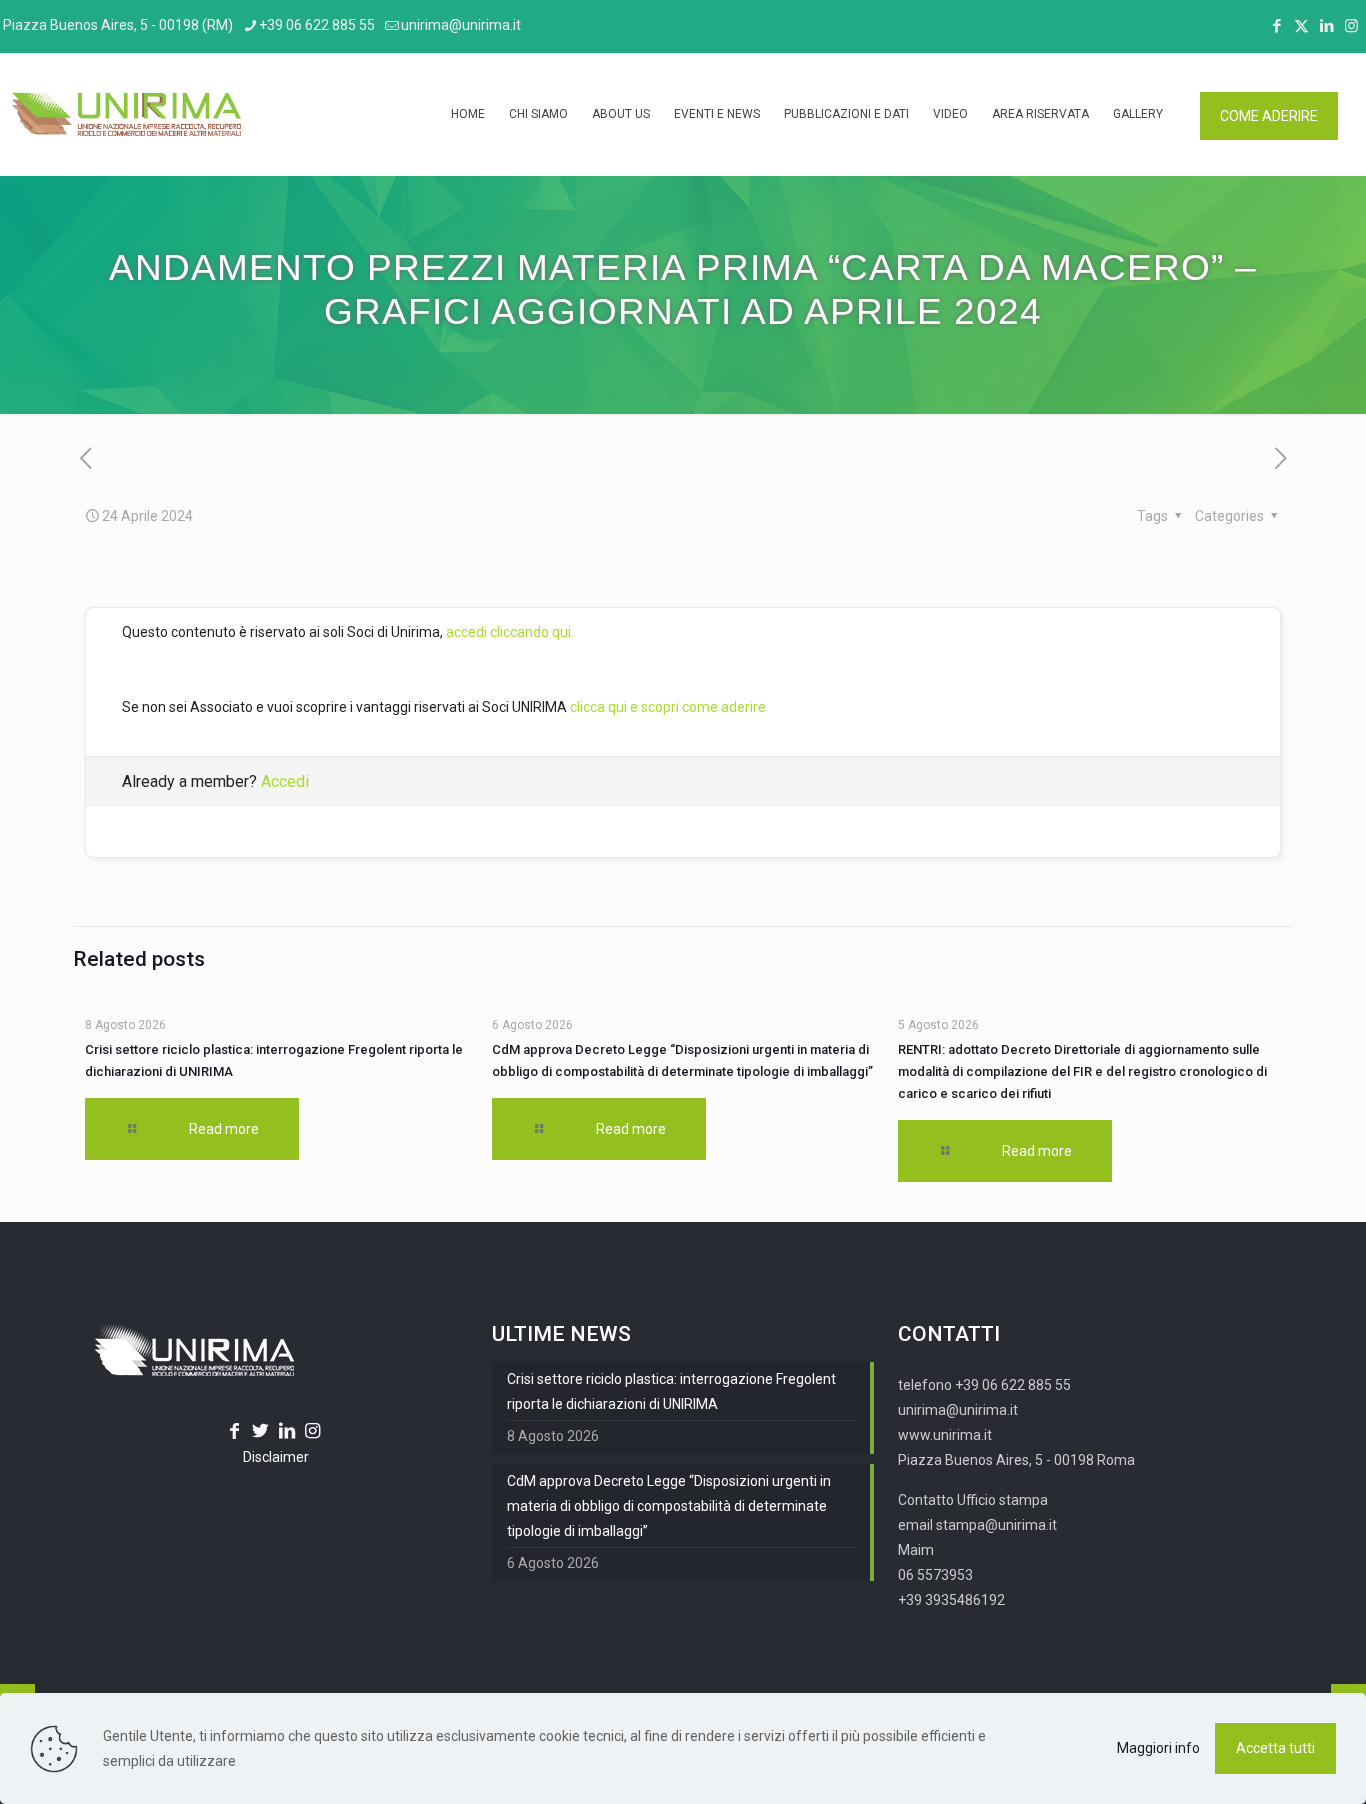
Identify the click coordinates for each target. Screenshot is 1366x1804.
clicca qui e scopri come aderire (668, 707)
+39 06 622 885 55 (317, 25)
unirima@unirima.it (461, 25)
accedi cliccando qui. (510, 632)
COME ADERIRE (1269, 116)
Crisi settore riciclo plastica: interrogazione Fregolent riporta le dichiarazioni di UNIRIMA (671, 1391)
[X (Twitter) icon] (1301, 26)
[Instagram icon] (1351, 26)
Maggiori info (1158, 1748)
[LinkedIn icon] (1326, 26)
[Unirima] (126, 114)
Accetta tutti (1275, 1748)
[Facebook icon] (1276, 26)
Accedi (285, 781)
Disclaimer (276, 1457)
